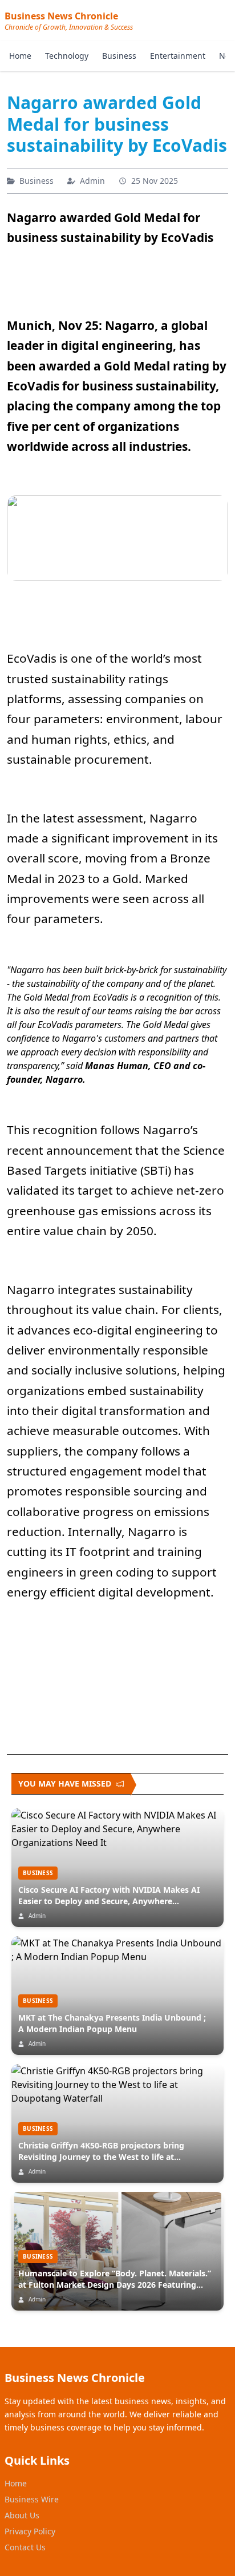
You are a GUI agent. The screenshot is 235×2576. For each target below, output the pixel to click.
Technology (67, 56)
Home (20, 56)
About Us (22, 2515)
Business (119, 56)
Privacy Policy (30, 2531)
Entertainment (178, 56)
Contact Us (25, 2547)
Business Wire (32, 2499)
